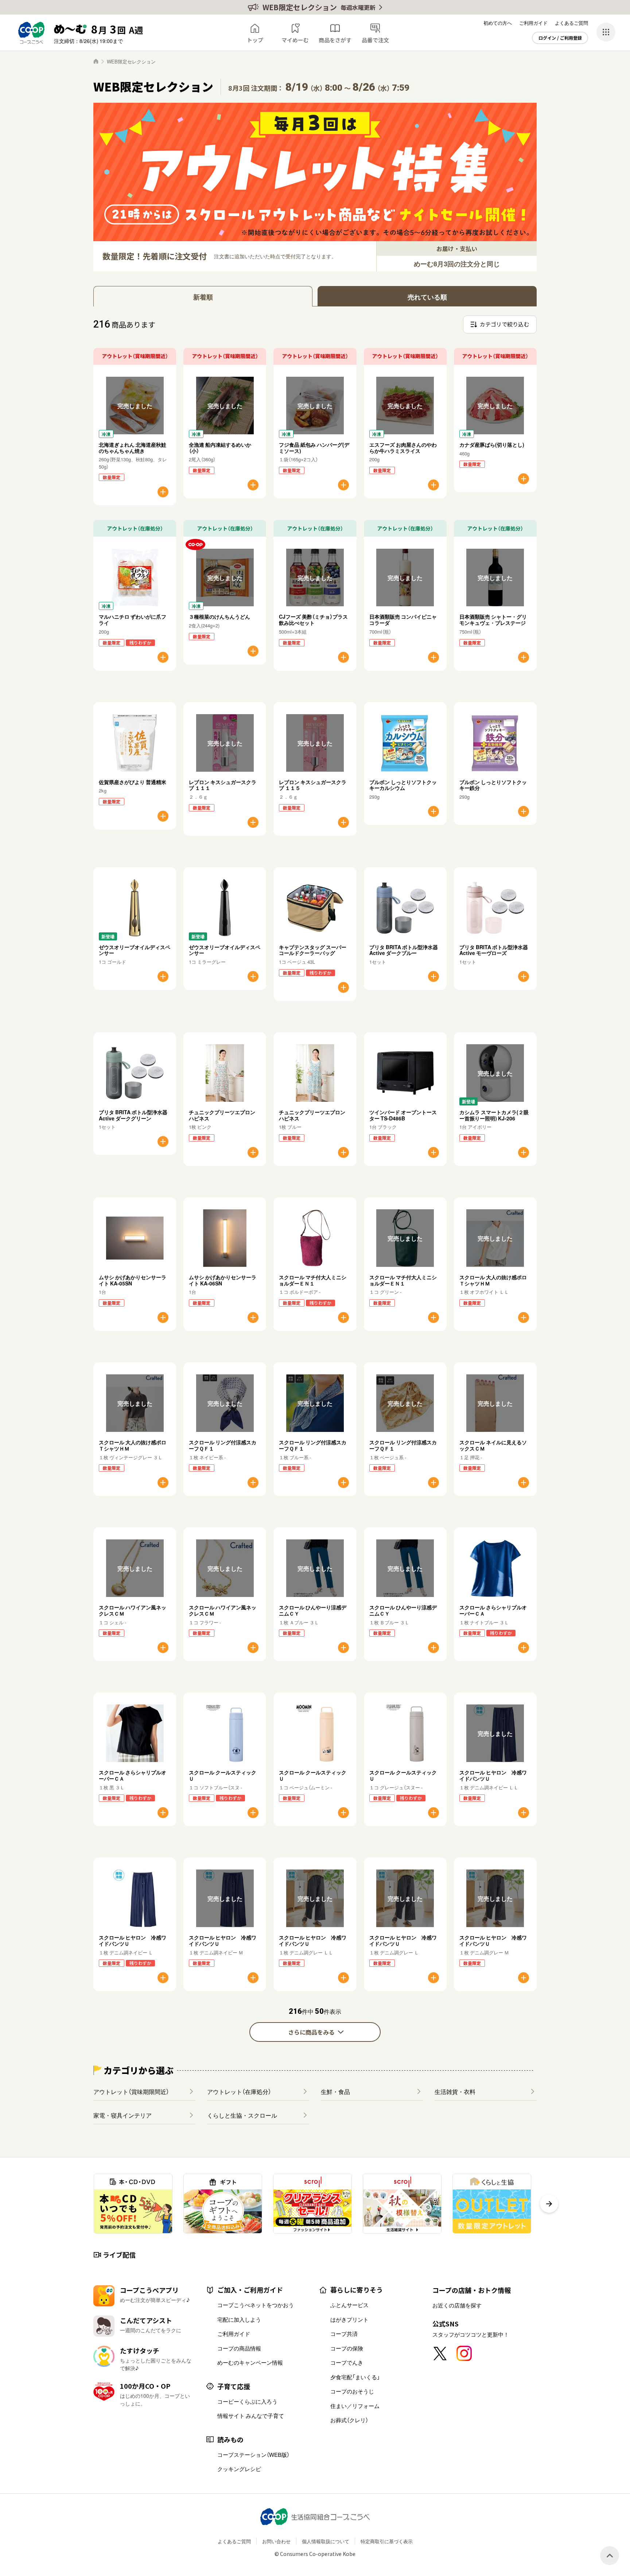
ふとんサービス (349, 2305)
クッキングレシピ (239, 2469)
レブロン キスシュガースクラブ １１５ (313, 785)
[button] (549, 2204)
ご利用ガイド (533, 23)
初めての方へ (498, 23)
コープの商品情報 (239, 2348)
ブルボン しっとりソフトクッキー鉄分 (493, 785)
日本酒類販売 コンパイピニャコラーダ (403, 620)
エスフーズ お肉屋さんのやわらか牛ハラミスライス (403, 448)
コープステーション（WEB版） (253, 2455)
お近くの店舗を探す (457, 2305)
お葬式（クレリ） (349, 2420)
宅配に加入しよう (239, 2319)
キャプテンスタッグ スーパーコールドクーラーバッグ (313, 950)
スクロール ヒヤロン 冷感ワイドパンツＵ (493, 1775)
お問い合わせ (276, 2541)
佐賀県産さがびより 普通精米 (133, 782)
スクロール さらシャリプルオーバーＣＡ (493, 1610)
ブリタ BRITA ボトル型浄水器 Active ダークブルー (404, 950)
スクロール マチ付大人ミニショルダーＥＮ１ (313, 1280)
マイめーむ (295, 40)
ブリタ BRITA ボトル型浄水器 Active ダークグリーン (133, 1115)
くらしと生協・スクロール (242, 2115)
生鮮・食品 (335, 2091)
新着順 (203, 297)
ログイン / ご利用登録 (560, 38)
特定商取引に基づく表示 (387, 2541)
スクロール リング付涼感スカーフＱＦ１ (223, 1445)
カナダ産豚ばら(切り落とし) (492, 445)
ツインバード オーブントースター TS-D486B (403, 1115)
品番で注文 (375, 40)
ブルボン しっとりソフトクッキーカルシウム (403, 785)
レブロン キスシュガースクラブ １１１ (223, 785)
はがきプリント (349, 2319)
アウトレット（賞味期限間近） (131, 2091)
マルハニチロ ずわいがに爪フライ (133, 620)
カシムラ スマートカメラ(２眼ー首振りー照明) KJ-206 (494, 1115)
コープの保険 (347, 2348)
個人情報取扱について (326, 2541)
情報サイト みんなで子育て (251, 2416)
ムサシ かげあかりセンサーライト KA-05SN (133, 1280)
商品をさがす (335, 40)
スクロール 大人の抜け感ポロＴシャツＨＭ (493, 1280)
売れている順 (427, 297)
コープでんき (347, 2362)
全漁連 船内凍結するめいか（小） (220, 448)
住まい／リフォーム (355, 2406)
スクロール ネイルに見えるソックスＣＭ (493, 1445)
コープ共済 (344, 2334)
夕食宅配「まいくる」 (355, 2377)
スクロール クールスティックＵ (223, 1775)
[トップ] (96, 61)
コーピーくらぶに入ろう (247, 2401)
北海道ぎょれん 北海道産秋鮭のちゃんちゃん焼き (133, 448)
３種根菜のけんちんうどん (219, 616)
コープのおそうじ (352, 2391)
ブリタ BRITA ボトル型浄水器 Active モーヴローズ (494, 950)
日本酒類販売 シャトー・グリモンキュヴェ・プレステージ (493, 620)
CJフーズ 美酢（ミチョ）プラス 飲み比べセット (316, 620)
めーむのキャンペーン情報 (250, 2362)
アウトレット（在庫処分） (239, 2091)
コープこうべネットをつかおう (256, 2305)
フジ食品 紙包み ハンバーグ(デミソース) (314, 448)
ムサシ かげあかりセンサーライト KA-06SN (223, 1280)
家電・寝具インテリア (122, 2115)
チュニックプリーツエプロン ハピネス (222, 1115)
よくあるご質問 (571, 23)
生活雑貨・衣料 (455, 2091)
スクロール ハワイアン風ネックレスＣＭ (133, 1610)
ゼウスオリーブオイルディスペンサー (135, 950)
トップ (255, 40)
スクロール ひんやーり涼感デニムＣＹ (313, 1610)
